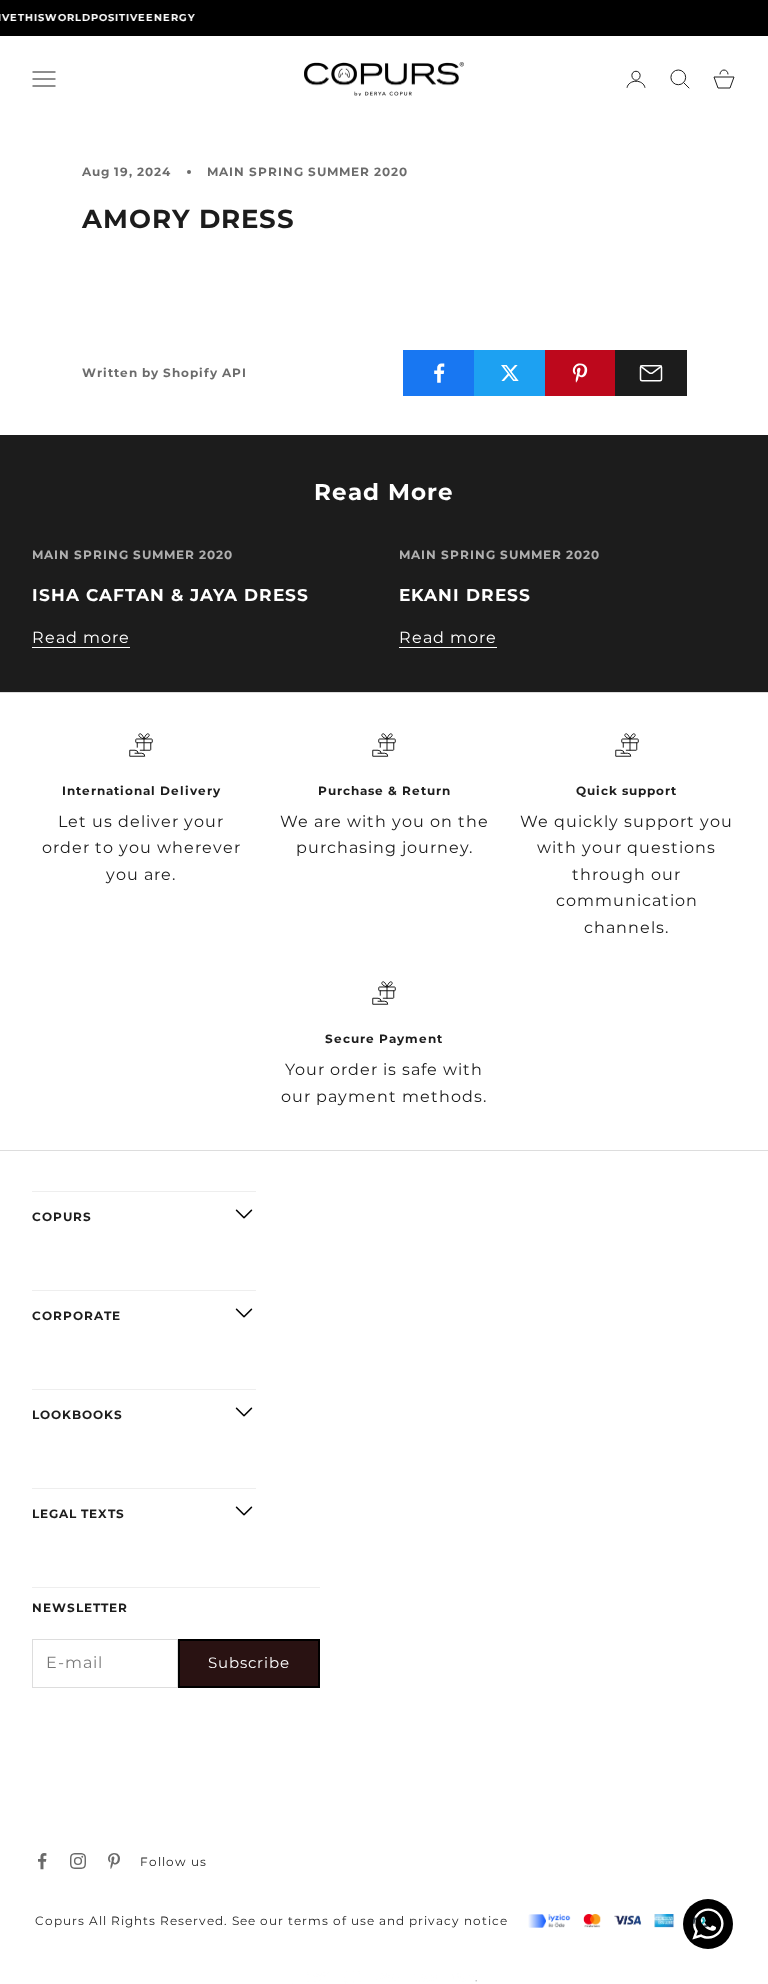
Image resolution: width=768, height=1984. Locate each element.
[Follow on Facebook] (42, 1861)
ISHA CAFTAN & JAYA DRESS (170, 595)
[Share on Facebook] (439, 373)
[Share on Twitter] (510, 373)
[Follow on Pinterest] (114, 1861)
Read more (81, 637)
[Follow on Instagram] (78, 1861)
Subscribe (249, 1662)
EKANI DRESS (465, 595)
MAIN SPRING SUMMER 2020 (307, 171)
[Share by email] (651, 373)
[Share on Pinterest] (581, 373)
